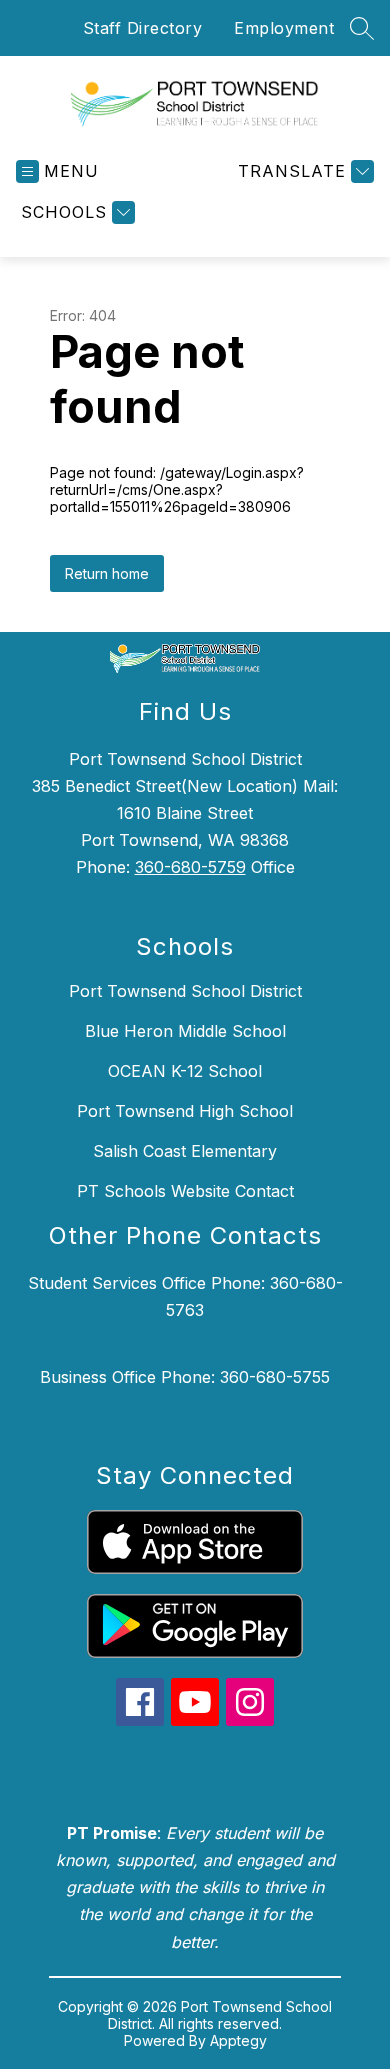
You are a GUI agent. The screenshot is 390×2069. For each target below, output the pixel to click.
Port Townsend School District (185, 991)
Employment (284, 28)
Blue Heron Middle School (185, 1031)
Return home (107, 573)
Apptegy (238, 2040)
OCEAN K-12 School (185, 1071)
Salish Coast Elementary (185, 1151)
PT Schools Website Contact (185, 1191)
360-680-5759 (190, 867)
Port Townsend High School (185, 1111)
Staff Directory (143, 28)
